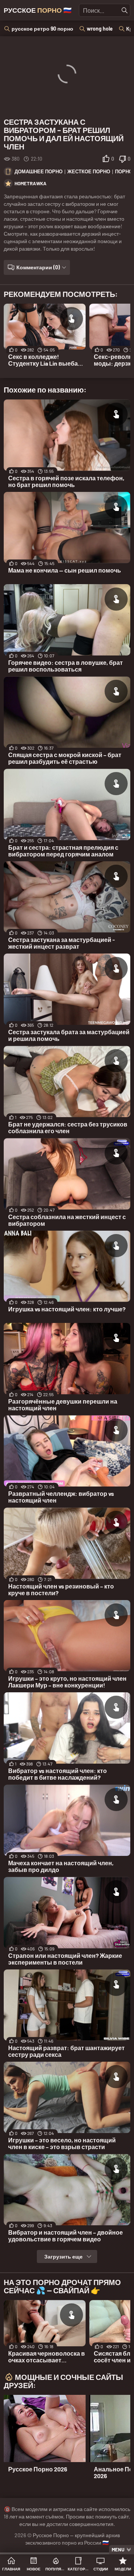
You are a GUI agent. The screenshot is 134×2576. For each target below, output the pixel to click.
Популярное (56, 2569)
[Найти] (125, 10)
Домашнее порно (39, 171)
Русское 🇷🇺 (38, 10)
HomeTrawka (31, 183)
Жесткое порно (89, 171)
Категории (78, 2569)
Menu (118, 2549)
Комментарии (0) (38, 267)
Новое (34, 2569)
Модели (123, 2569)
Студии (101, 2569)
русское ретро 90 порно (42, 29)
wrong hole (100, 29)
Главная (11, 2569)
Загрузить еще (63, 2256)
